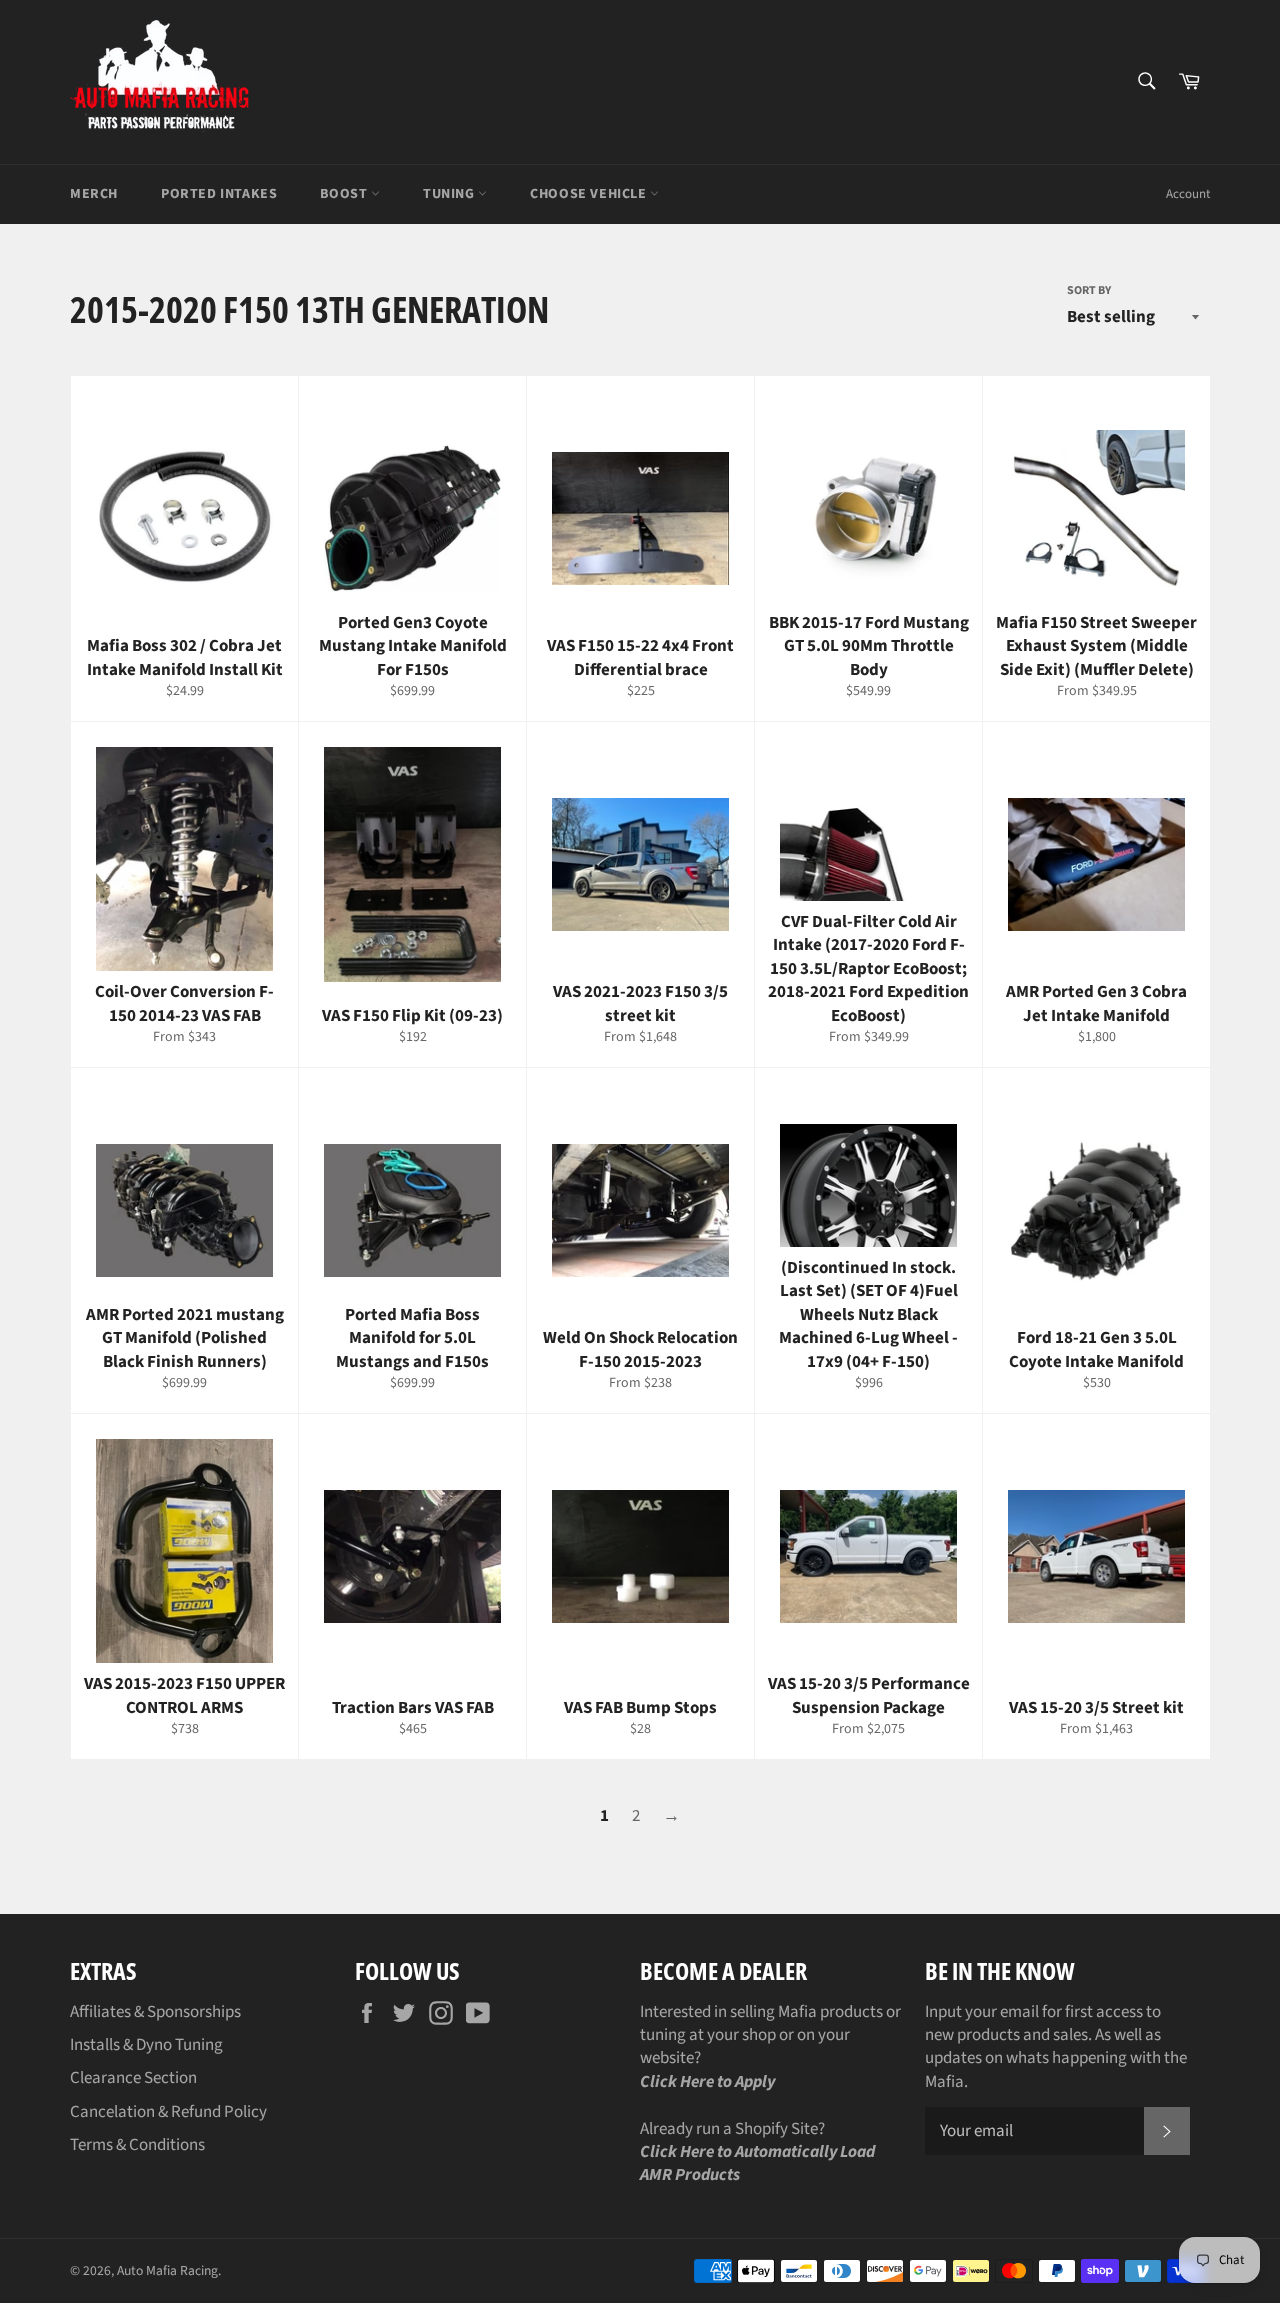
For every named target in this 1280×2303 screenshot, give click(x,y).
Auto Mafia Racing (167, 2270)
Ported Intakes (219, 194)
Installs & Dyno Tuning (146, 2045)
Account (1188, 194)
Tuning (450, 194)
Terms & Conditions (137, 2145)
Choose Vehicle (590, 194)
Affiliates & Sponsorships (155, 2012)
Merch (94, 194)
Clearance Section (133, 2078)
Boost (345, 194)
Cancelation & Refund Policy (168, 2112)
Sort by (1089, 291)
